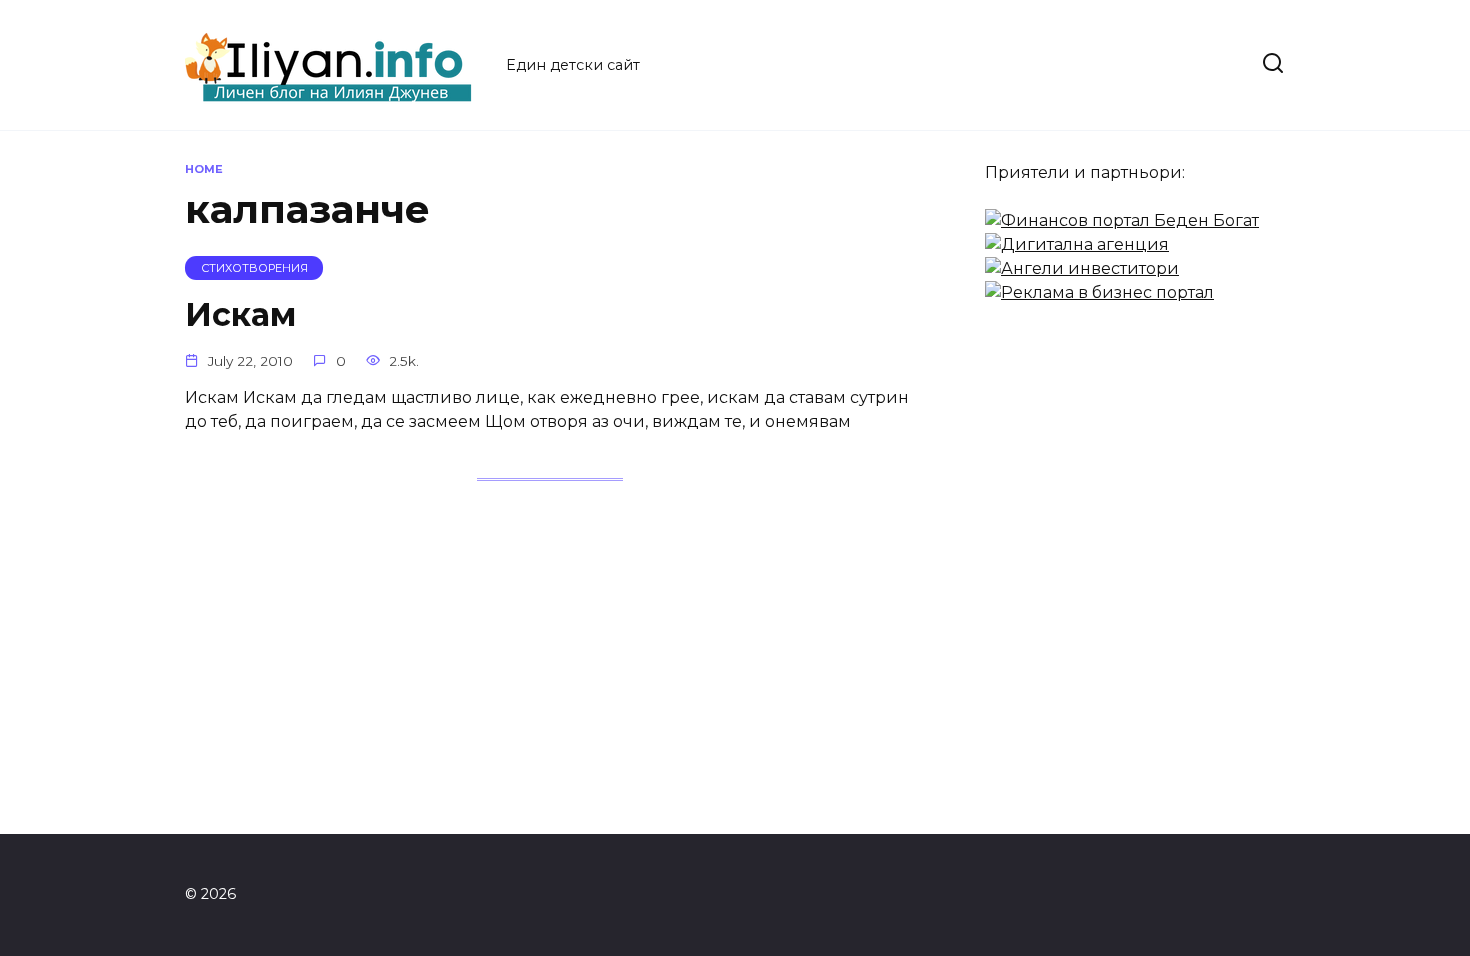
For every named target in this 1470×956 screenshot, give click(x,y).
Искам (240, 314)
